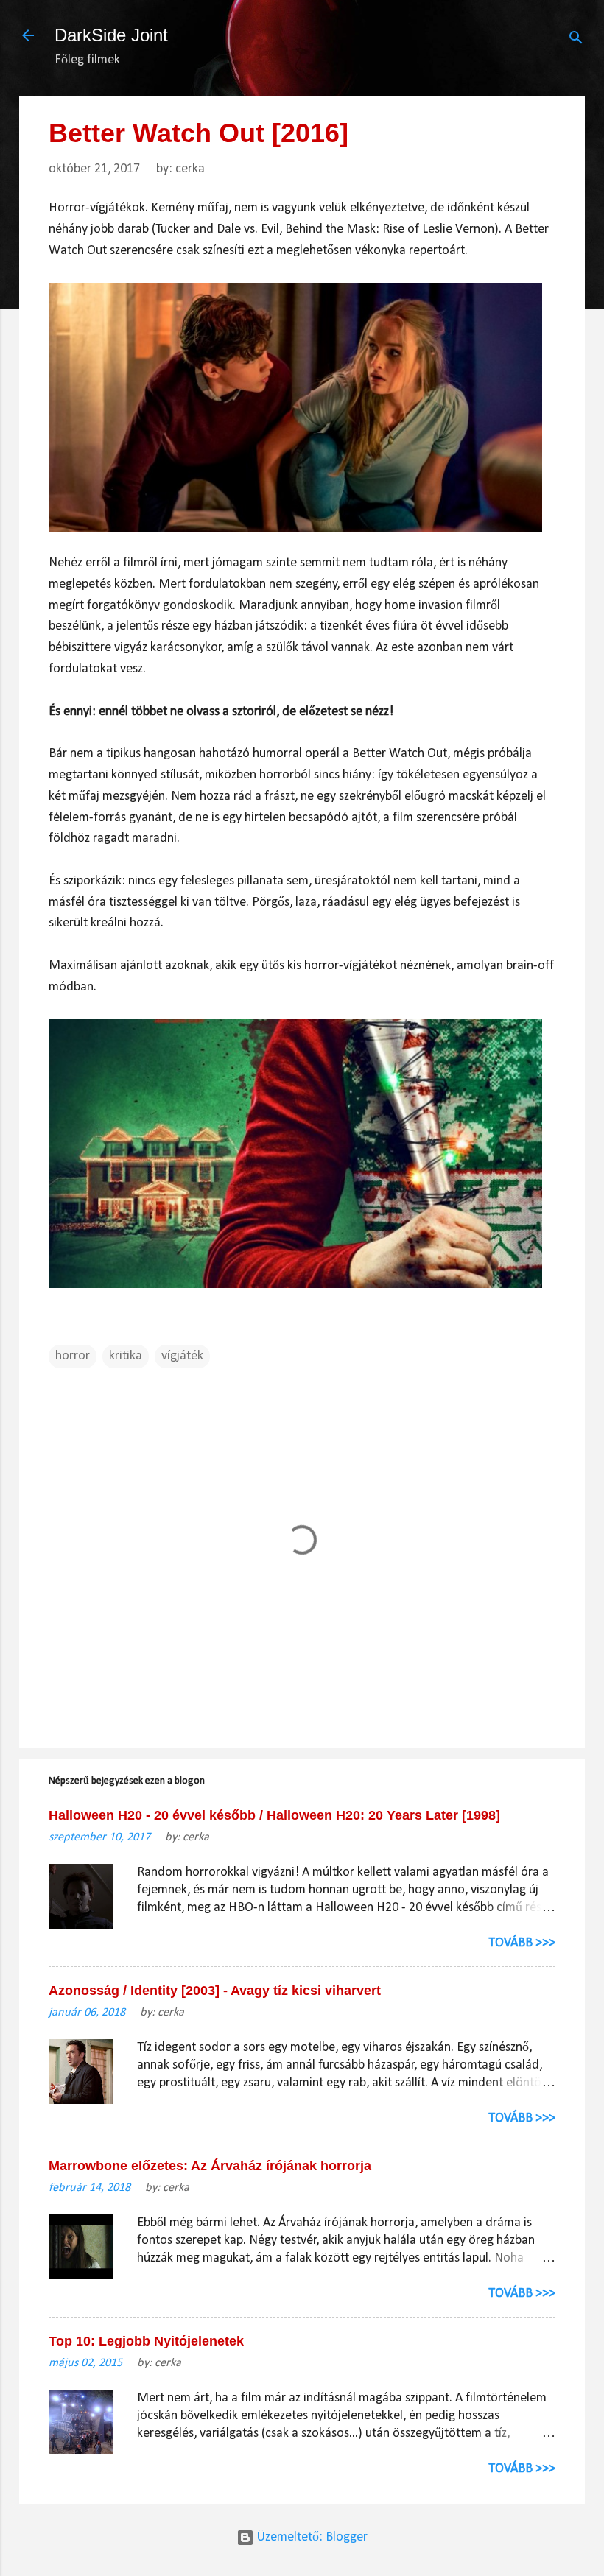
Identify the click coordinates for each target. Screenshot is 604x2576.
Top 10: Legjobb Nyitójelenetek (146, 2341)
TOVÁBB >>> (522, 1943)
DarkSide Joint (111, 35)
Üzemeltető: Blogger (311, 2537)
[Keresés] (576, 40)
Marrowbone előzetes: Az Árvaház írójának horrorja (210, 2166)
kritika (126, 1356)
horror (73, 1356)
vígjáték (182, 1356)
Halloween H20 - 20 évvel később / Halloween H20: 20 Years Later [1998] (274, 1815)
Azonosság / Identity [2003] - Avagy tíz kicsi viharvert (215, 1991)
